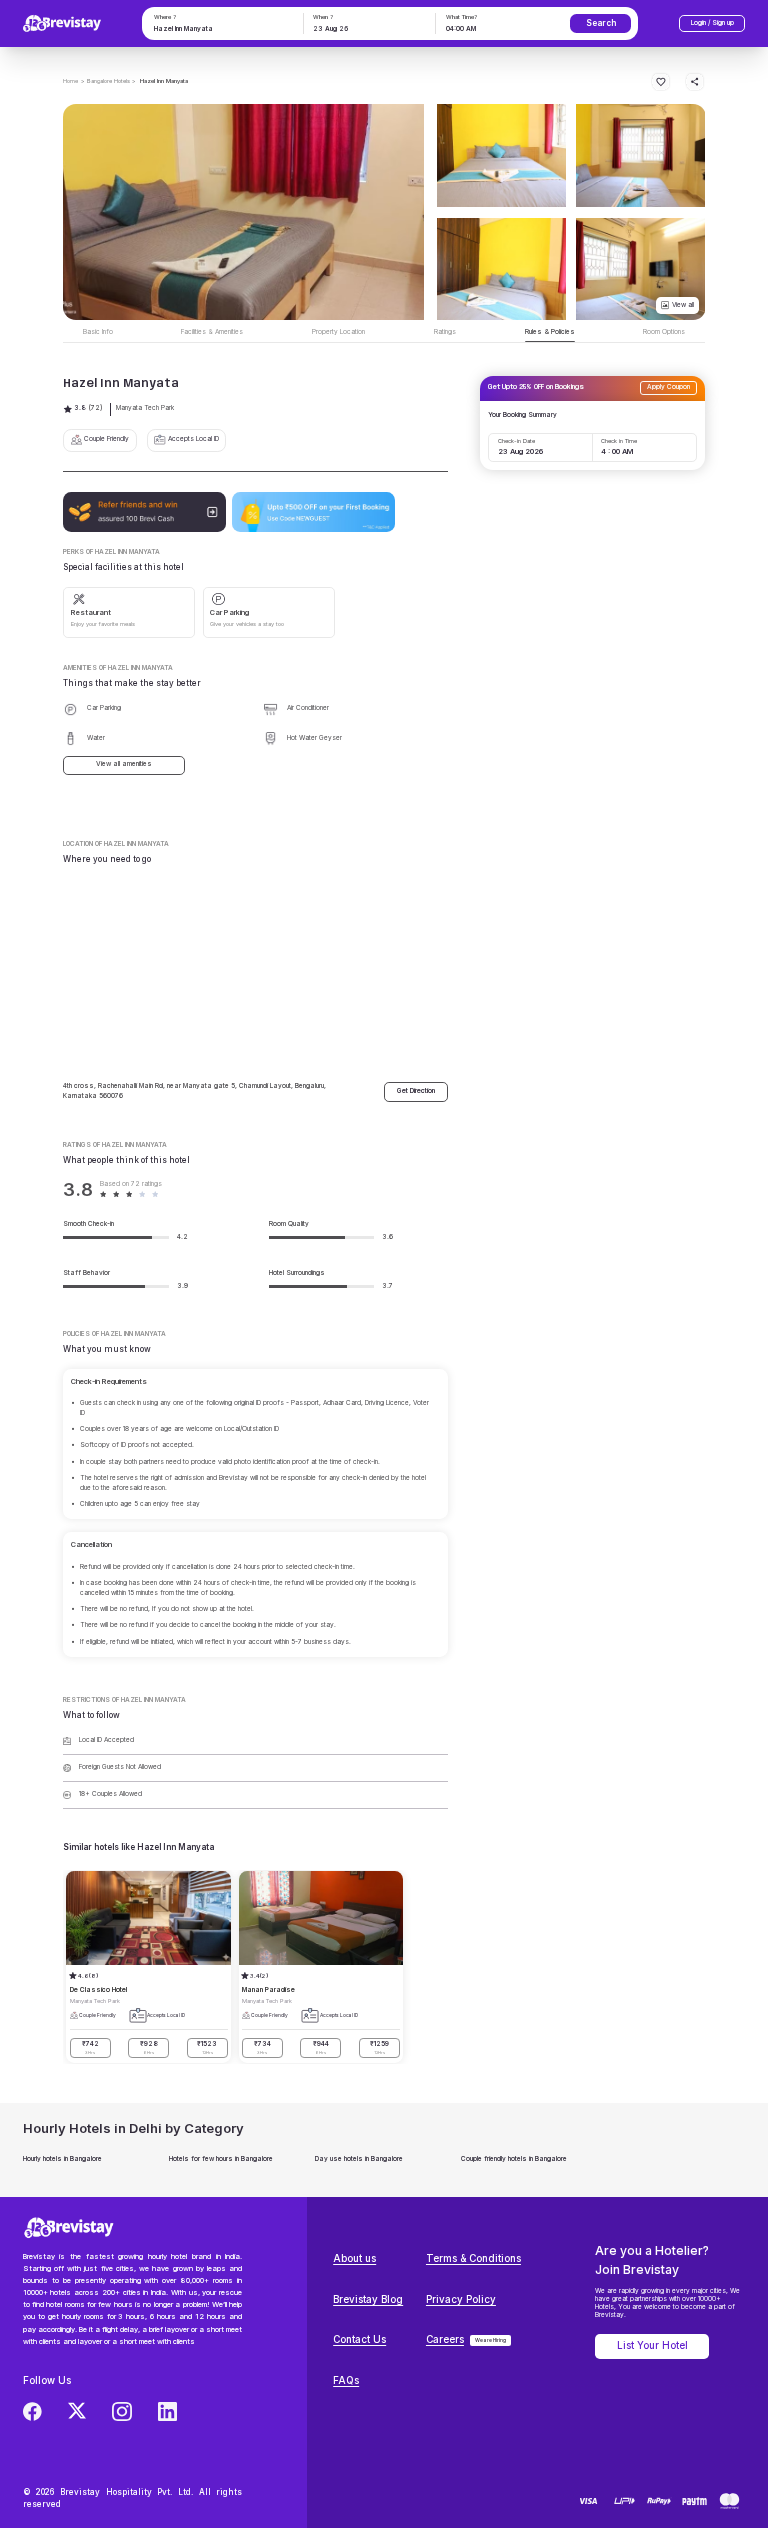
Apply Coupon (668, 387)
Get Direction (416, 1091)
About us (354, 2258)
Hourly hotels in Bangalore (62, 2159)
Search (601, 23)
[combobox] (221, 30)
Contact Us (359, 2339)
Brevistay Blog (368, 2299)
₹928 (149, 2047)
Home (70, 80)
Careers (445, 2339)
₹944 (321, 2047)
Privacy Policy (461, 2299)
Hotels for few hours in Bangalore (221, 2159)
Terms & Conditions (473, 2258)
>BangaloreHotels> (108, 80)
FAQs (346, 2380)
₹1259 (379, 2047)
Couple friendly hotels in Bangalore (514, 2159)
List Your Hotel (652, 2345)
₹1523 (207, 2047)
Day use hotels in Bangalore (359, 2159)
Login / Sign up (712, 23)
